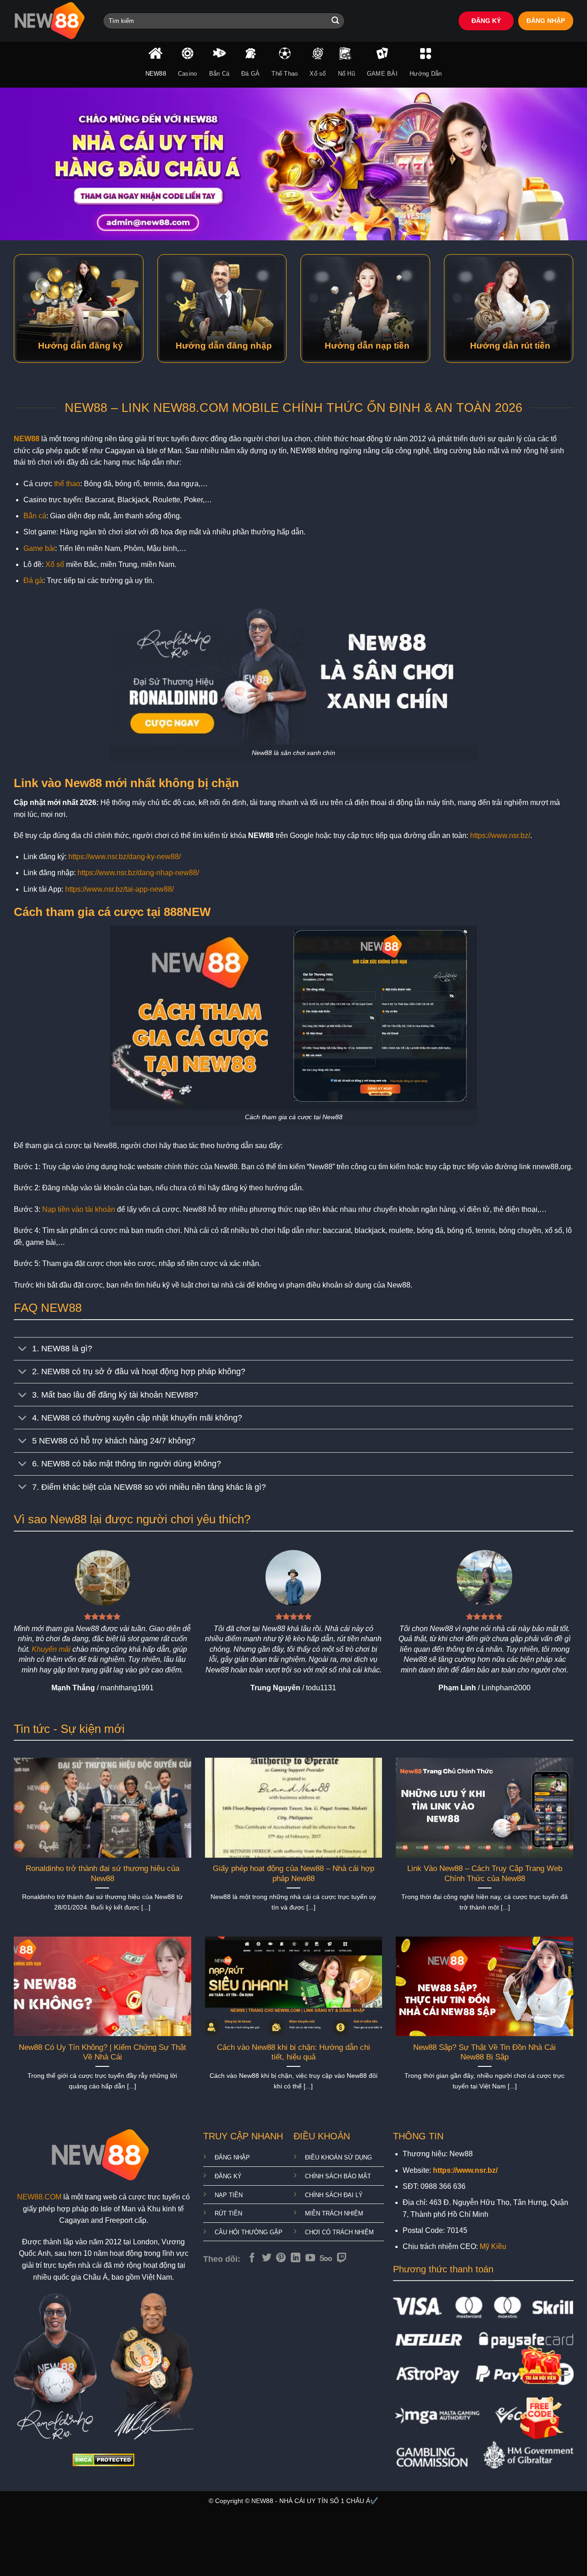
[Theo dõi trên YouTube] (310, 2258)
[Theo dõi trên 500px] (326, 2258)
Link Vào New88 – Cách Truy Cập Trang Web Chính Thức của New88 (485, 1874)
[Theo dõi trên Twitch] (342, 2258)
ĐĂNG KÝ (486, 21)
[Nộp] (335, 21)
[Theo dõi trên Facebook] (252, 2258)
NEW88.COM (39, 2197)
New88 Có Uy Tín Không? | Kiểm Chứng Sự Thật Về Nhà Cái (102, 2052)
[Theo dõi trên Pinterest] (281, 2258)
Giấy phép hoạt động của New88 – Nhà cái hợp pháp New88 (293, 1874)
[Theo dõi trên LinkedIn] (296, 2258)
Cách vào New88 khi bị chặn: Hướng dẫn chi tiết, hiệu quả (293, 2052)
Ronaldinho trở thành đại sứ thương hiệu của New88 (102, 1874)
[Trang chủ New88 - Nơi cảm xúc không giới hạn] (52, 21)
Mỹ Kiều (493, 2246)
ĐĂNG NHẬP (546, 21)
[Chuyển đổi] (23, 1350)
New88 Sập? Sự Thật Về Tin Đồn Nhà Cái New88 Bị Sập (485, 2052)
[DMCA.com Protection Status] (103, 2459)
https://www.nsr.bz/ (500, 836)
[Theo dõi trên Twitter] (267, 2258)
